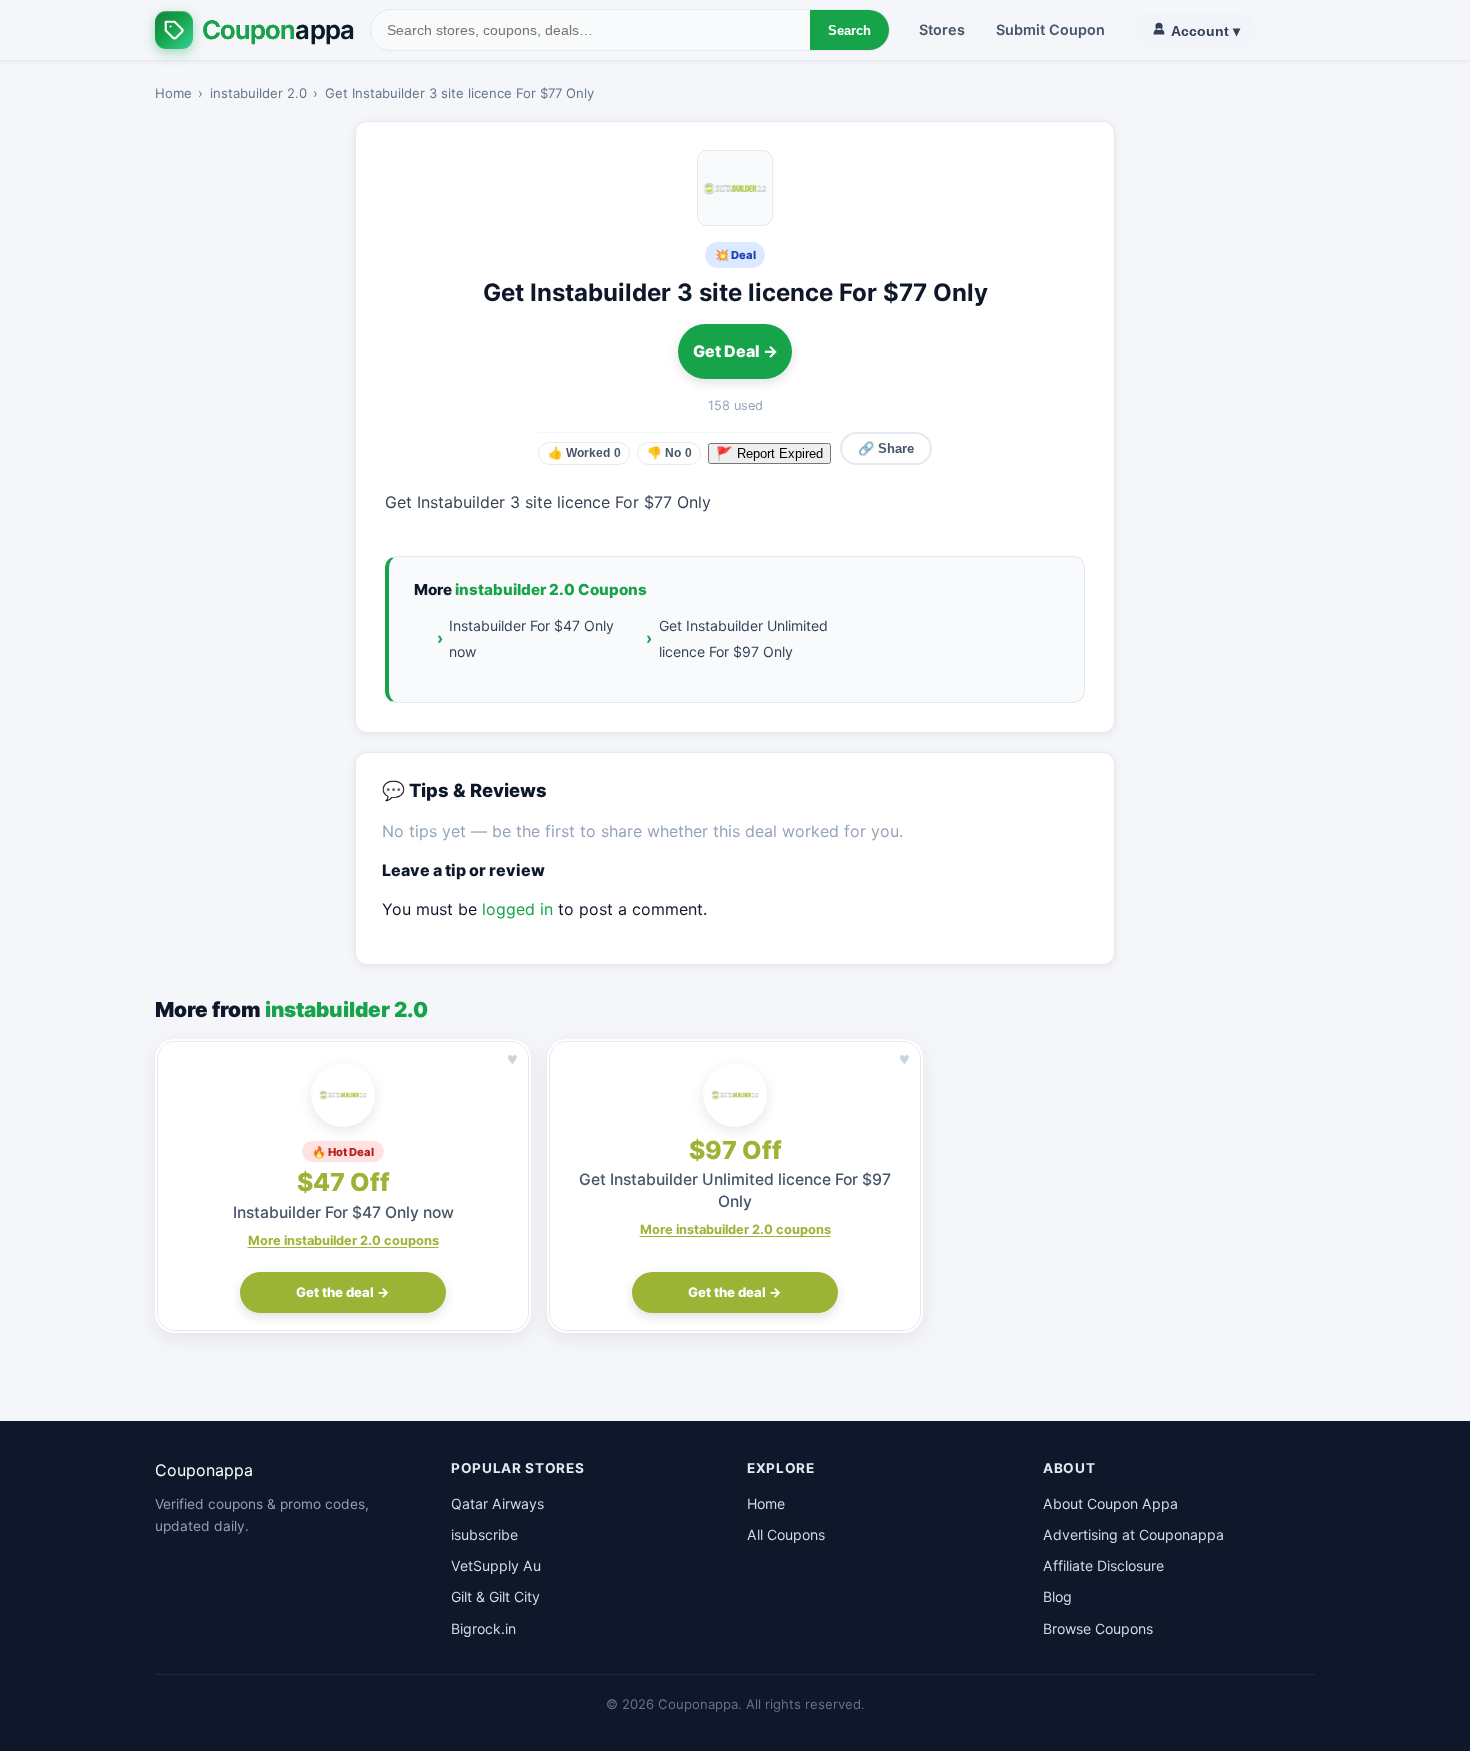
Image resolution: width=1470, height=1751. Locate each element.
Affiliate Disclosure (1103, 1565)
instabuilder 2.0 (258, 93)
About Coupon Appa (1110, 1503)
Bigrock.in (483, 1628)
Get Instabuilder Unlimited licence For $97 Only (743, 638)
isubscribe (484, 1534)
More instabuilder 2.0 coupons (343, 1240)
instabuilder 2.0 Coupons (551, 589)
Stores (942, 29)
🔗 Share (886, 448)
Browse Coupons (1098, 1628)
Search (849, 30)
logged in (517, 909)
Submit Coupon (1050, 29)
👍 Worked (584, 453)
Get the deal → (343, 1292)
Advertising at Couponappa (1133, 1534)
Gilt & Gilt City (495, 1596)
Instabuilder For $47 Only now (531, 638)
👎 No (669, 453)
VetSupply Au (496, 1565)
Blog (1057, 1596)
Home (173, 93)
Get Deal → (735, 351)
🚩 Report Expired (769, 453)
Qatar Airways (497, 1503)
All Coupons (786, 1534)
